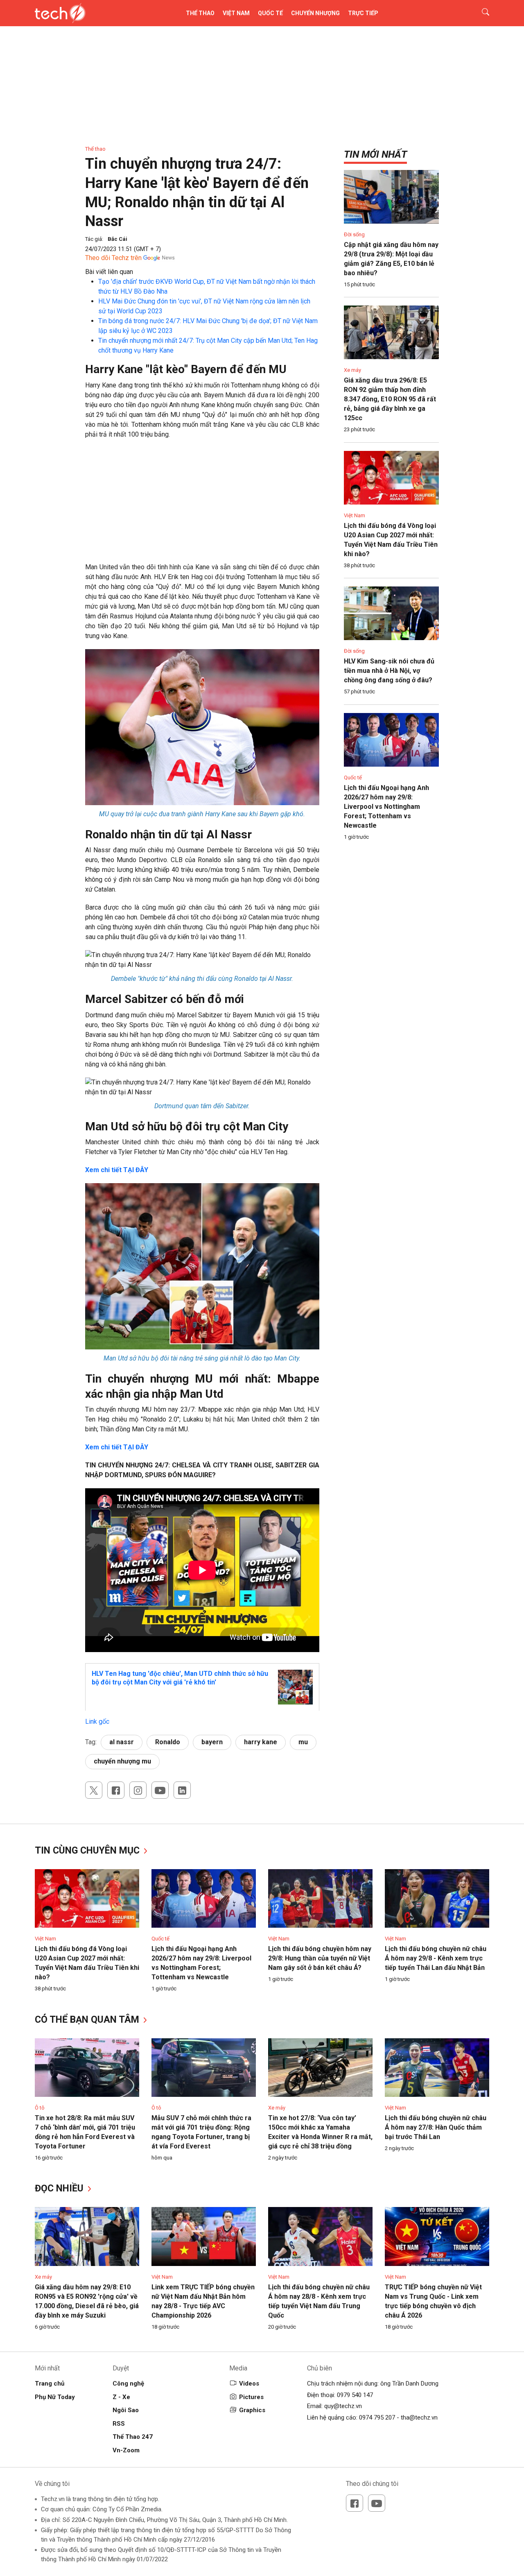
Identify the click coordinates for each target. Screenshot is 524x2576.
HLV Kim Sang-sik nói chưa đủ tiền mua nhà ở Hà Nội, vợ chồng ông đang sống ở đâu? (389, 671)
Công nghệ (128, 2384)
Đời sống (354, 234)
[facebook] (116, 1790)
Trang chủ (50, 2384)
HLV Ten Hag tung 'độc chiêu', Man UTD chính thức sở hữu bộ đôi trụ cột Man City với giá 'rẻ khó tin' (180, 1678)
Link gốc (97, 1721)
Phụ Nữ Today (55, 2397)
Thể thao (200, 13)
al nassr (122, 1742)
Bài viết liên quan (109, 272)
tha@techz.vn (419, 2418)
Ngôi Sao (126, 2410)
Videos (249, 2384)
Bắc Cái (117, 239)
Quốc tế (270, 13)
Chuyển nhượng (315, 13)
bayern (212, 1742)
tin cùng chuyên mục (88, 1851)
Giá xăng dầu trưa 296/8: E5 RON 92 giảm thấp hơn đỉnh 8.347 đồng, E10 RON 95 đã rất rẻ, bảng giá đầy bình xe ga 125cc (390, 399)
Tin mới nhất (375, 154)
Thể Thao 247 (133, 2437)
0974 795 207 (377, 2418)
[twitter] (94, 1790)
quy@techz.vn (343, 2406)
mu (303, 1742)
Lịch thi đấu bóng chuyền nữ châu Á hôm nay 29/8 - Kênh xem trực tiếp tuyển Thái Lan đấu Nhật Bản (436, 1958)
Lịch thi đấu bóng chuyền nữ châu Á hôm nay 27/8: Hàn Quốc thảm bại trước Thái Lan (436, 2127)
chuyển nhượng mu (122, 1761)
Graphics (252, 2410)
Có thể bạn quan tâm (88, 2020)
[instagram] (138, 1790)
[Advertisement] (202, 505)
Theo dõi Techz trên (113, 258)
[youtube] (160, 1790)
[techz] (60, 13)
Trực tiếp (363, 13)
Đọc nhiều (60, 2188)
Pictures (251, 2397)
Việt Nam (236, 13)
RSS (119, 2424)
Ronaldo (168, 1742)
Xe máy (352, 370)
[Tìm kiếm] (480, 13)
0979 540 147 (355, 2395)
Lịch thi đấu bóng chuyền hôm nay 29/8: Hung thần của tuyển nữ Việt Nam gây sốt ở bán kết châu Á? (320, 1958)
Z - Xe (121, 2397)
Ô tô (40, 2108)
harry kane (261, 1742)
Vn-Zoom (126, 2450)
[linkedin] (182, 1790)
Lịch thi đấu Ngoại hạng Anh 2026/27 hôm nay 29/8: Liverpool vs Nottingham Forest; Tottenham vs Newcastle (386, 807)
